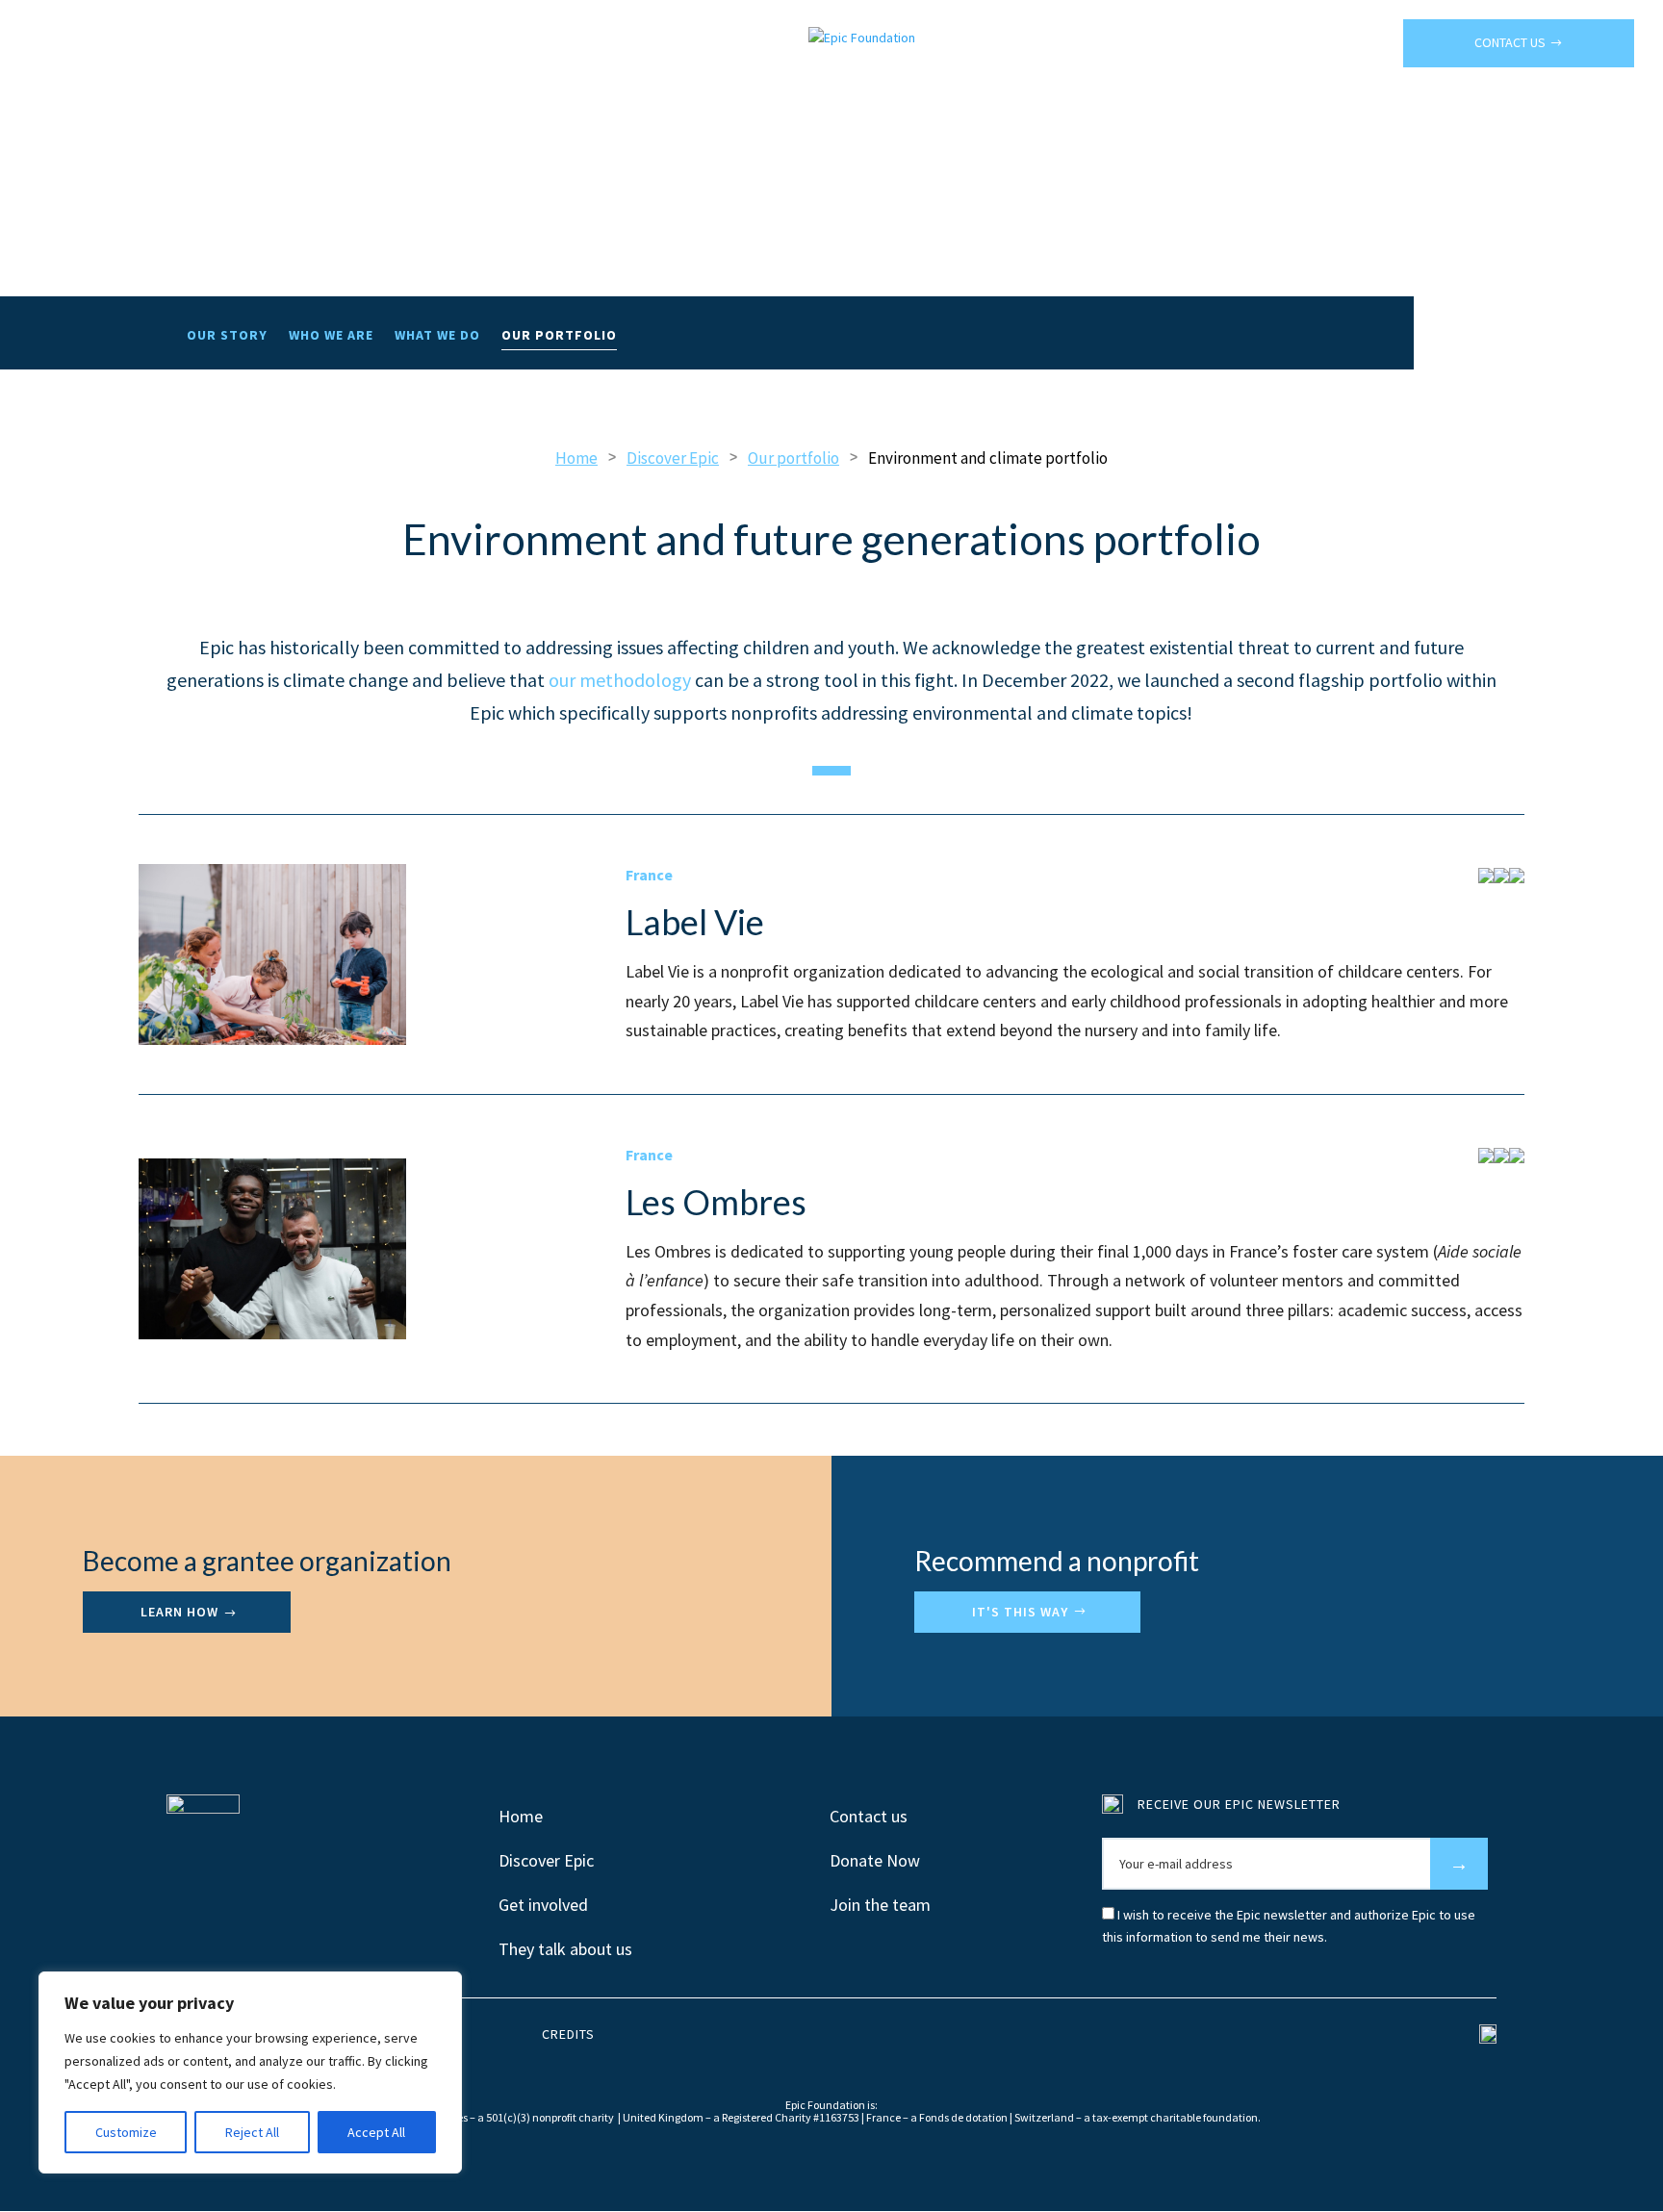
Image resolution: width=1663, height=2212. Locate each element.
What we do (437, 336)
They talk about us (565, 1949)
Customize (126, 2132)
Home (521, 1816)
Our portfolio (559, 336)
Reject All (252, 2132)
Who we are (331, 336)
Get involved (543, 1905)
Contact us (1510, 42)
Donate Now (875, 1860)
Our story (227, 336)
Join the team (880, 1905)
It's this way (1020, 1612)
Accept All (376, 2132)
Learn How (179, 1612)
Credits (568, 2034)
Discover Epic (546, 1860)
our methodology (620, 680)
